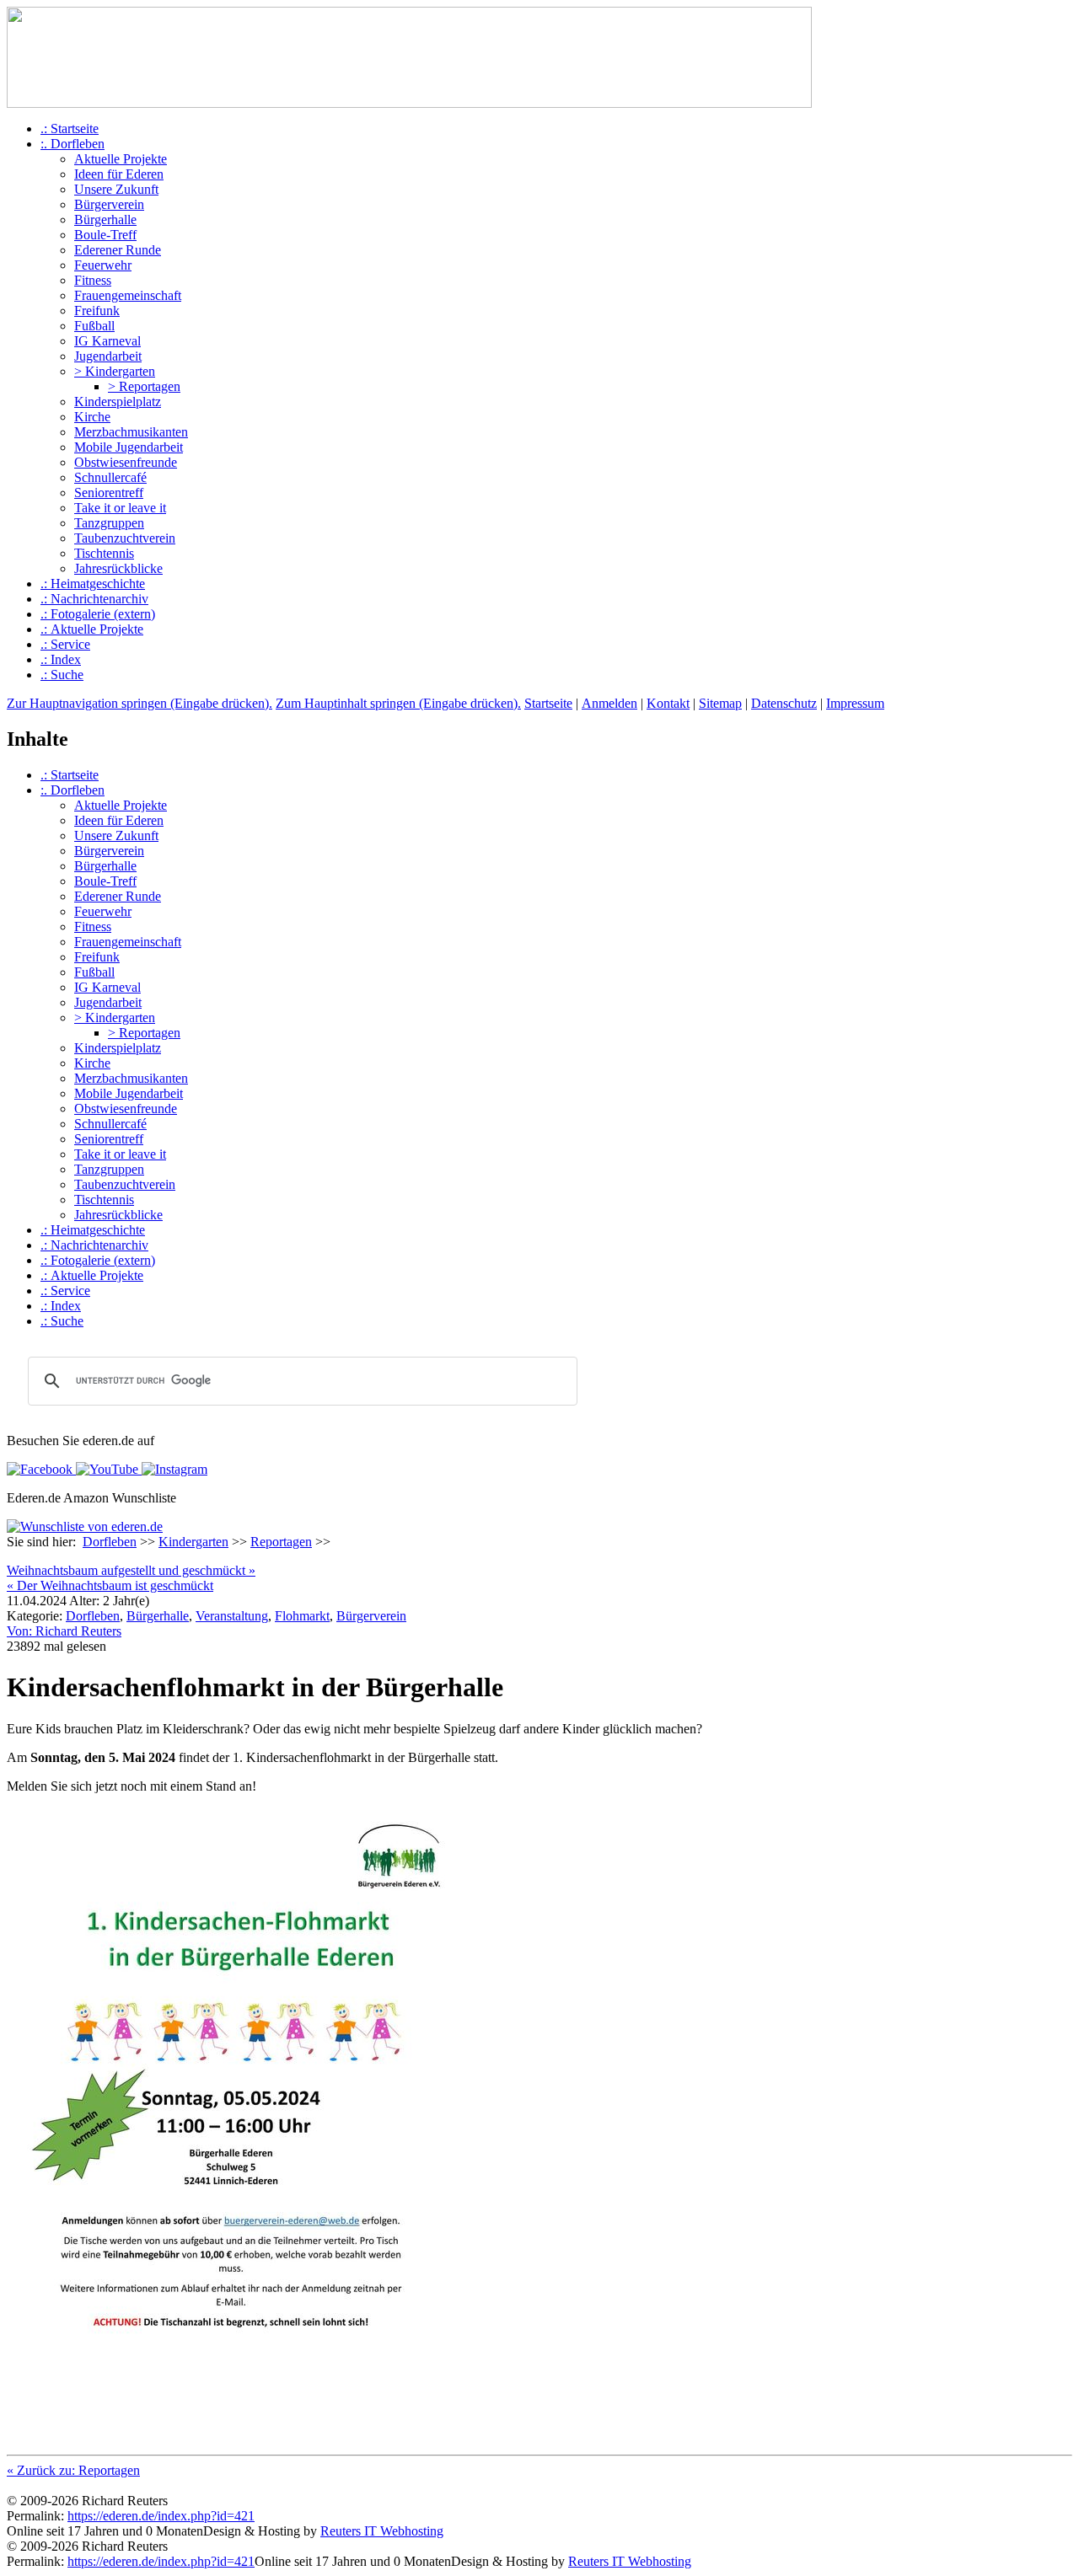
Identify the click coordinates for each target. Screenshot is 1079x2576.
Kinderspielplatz (118, 402)
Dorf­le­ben (93, 1616)
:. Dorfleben (72, 144)
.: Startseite (70, 129)
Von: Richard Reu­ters (64, 1631)
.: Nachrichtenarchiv (94, 599)
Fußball (94, 326)
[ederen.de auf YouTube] (105, 1469)
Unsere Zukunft (116, 189)
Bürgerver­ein (371, 1616)
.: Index (61, 659)
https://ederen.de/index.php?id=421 (161, 2516)
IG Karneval (107, 341)
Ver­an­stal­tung (232, 1616)
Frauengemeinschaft (128, 295)
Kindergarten (193, 1542)
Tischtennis (104, 553)
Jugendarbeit (108, 356)
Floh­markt (302, 1616)
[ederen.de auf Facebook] (40, 1469)
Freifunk (97, 311)
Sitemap (720, 703)
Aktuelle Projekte (121, 159)
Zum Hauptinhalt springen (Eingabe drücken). (398, 703)
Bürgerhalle (105, 220)
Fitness (93, 280)
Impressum (855, 703)
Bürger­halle (158, 1616)
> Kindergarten (115, 371)
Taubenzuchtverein (125, 538)
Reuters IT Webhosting (382, 2531)
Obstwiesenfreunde (126, 462)
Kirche (92, 417)
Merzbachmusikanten (131, 432)
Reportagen (281, 1542)
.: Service (65, 644)
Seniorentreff (109, 493)
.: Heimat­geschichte (93, 584)
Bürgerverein (109, 204)
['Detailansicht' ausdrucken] (13, 1558)
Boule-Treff (105, 235)
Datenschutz (784, 703)
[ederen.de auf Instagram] (173, 1469)
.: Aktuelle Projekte (92, 629)
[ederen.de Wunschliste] (85, 1526)
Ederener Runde (118, 250)
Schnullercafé (110, 477)
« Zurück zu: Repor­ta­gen (73, 2470)
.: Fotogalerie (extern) (98, 614)
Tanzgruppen (109, 523)
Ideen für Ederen (119, 174)
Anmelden (609, 703)
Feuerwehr (103, 265)
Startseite (548, 703)
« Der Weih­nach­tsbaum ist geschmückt (110, 1585)
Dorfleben (110, 1542)
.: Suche (62, 675)
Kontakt (668, 703)
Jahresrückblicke (118, 568)
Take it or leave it (120, 508)
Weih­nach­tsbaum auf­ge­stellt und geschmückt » (131, 1570)
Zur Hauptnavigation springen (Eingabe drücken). (140, 703)
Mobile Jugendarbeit (129, 447)
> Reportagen (144, 386)
